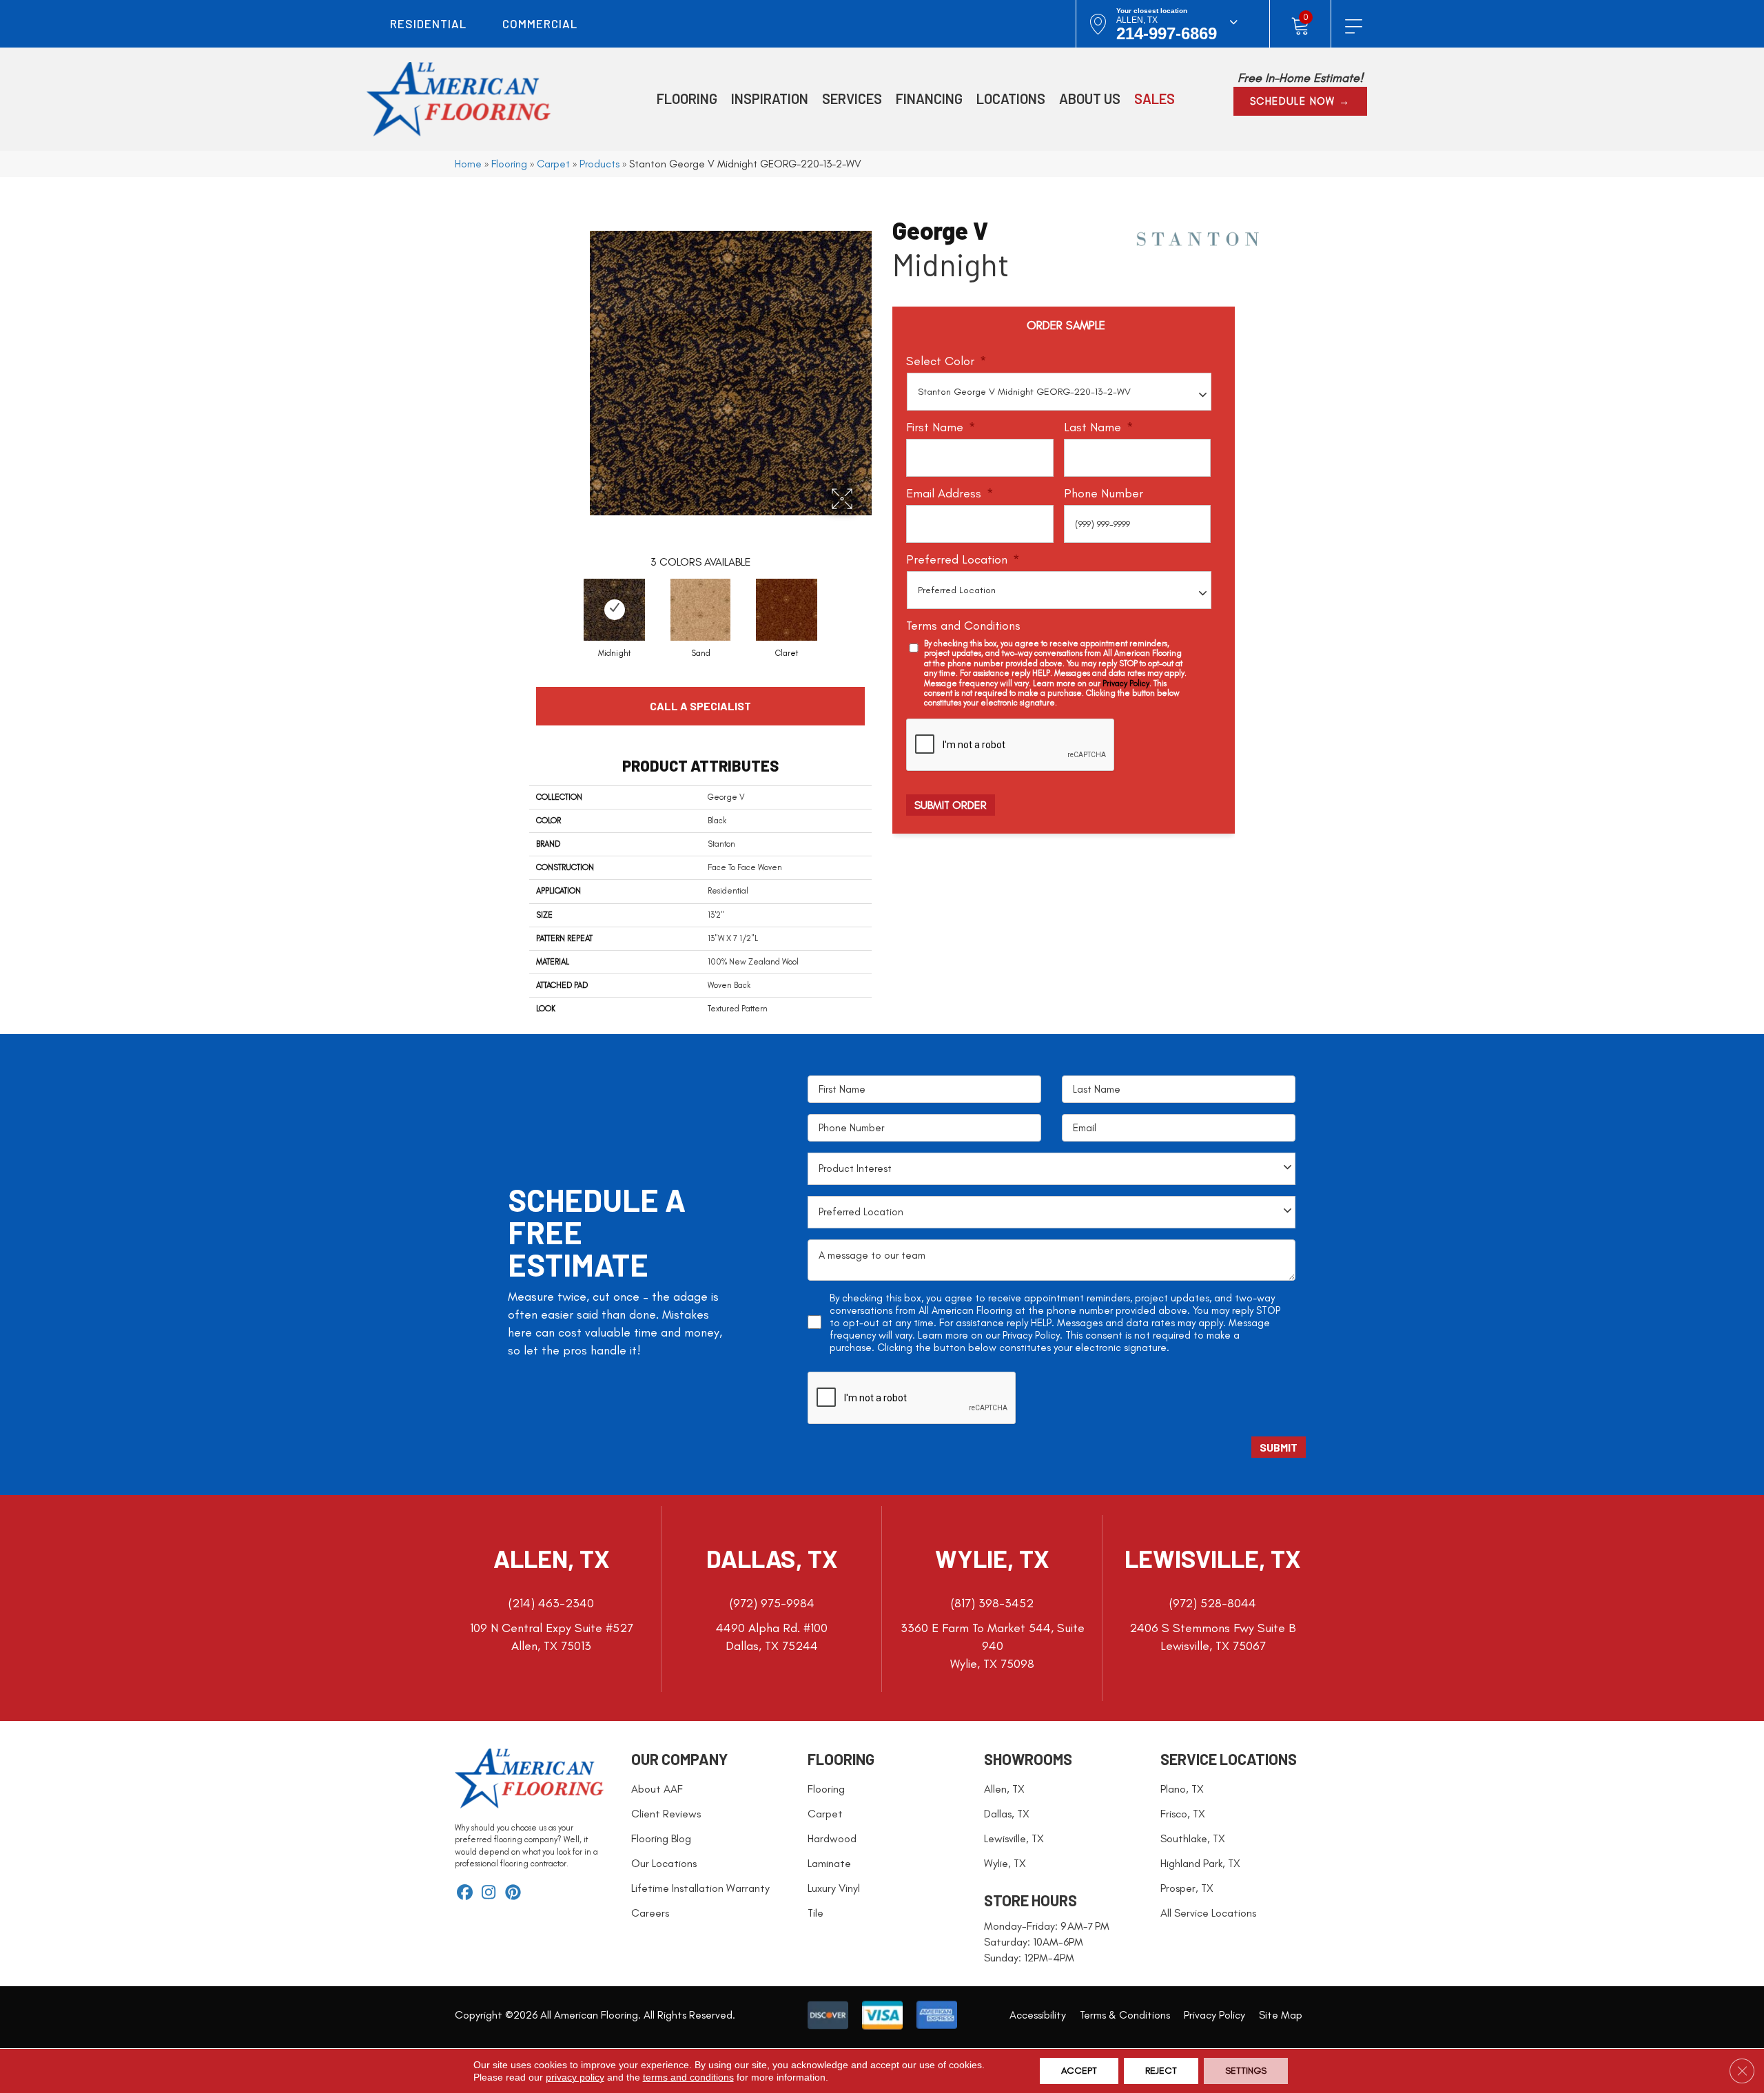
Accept (1079, 2071)
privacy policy (575, 2077)
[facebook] (465, 1894)
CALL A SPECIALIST (700, 706)
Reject (1161, 2071)
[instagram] (489, 1894)
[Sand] (700, 610)
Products (599, 164)
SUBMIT (1279, 1447)
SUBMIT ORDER (951, 805)
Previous (522, 598)
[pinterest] (513, 1894)
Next (879, 598)
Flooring (509, 164)
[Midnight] (614, 610)
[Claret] (787, 610)
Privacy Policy (1126, 683)
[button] (1300, 101)
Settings (1246, 2071)
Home (468, 164)
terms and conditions (688, 2077)
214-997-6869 (1167, 33)
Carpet (553, 164)
